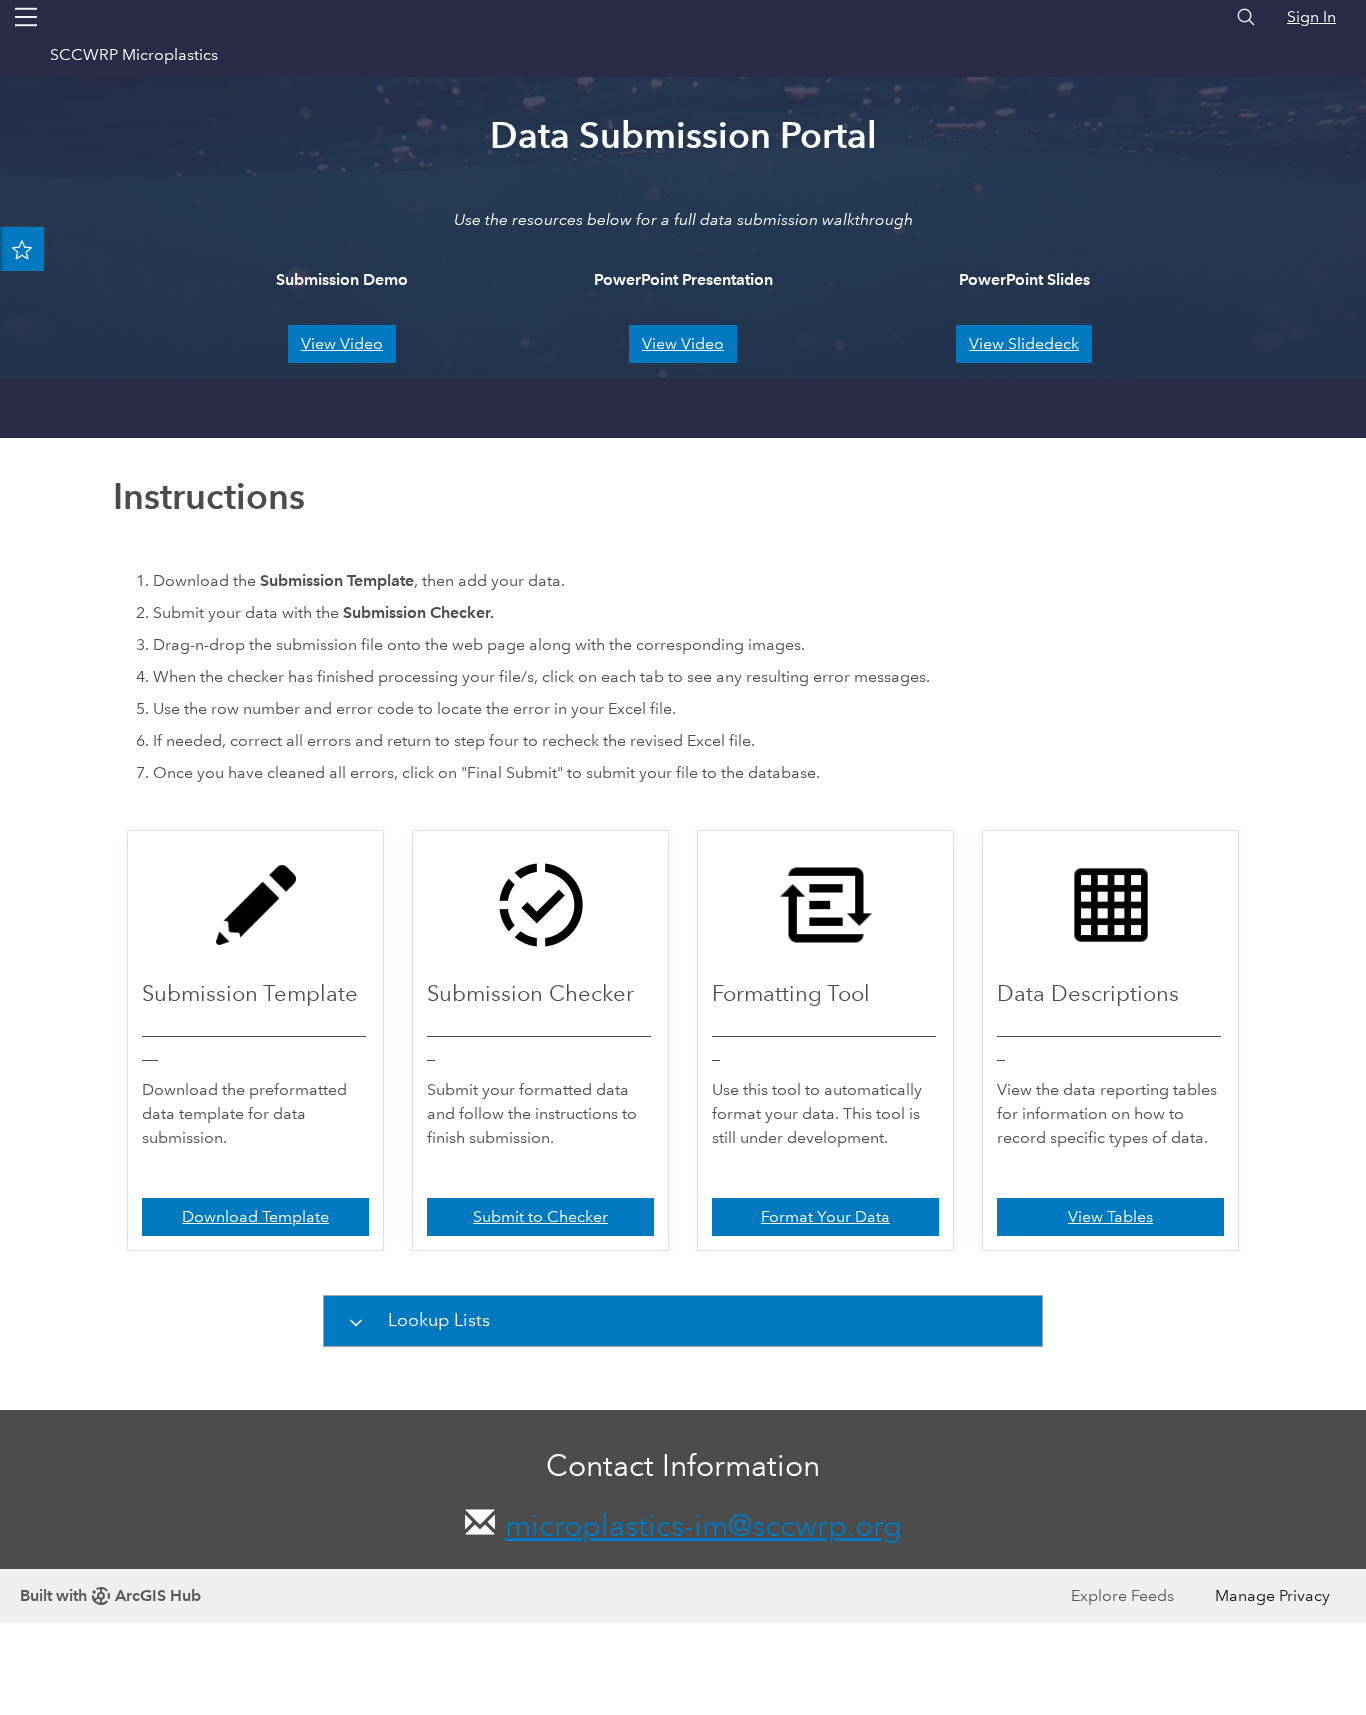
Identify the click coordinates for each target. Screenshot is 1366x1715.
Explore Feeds (1122, 1595)
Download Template (255, 1216)
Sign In (1311, 16)
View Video (342, 343)
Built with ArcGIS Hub (110, 1595)
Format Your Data (825, 1216)
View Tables (1110, 1216)
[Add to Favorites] (22, 249)
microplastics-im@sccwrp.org (703, 1525)
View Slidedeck (1024, 343)
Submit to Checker (540, 1216)
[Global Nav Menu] (26, 17)
